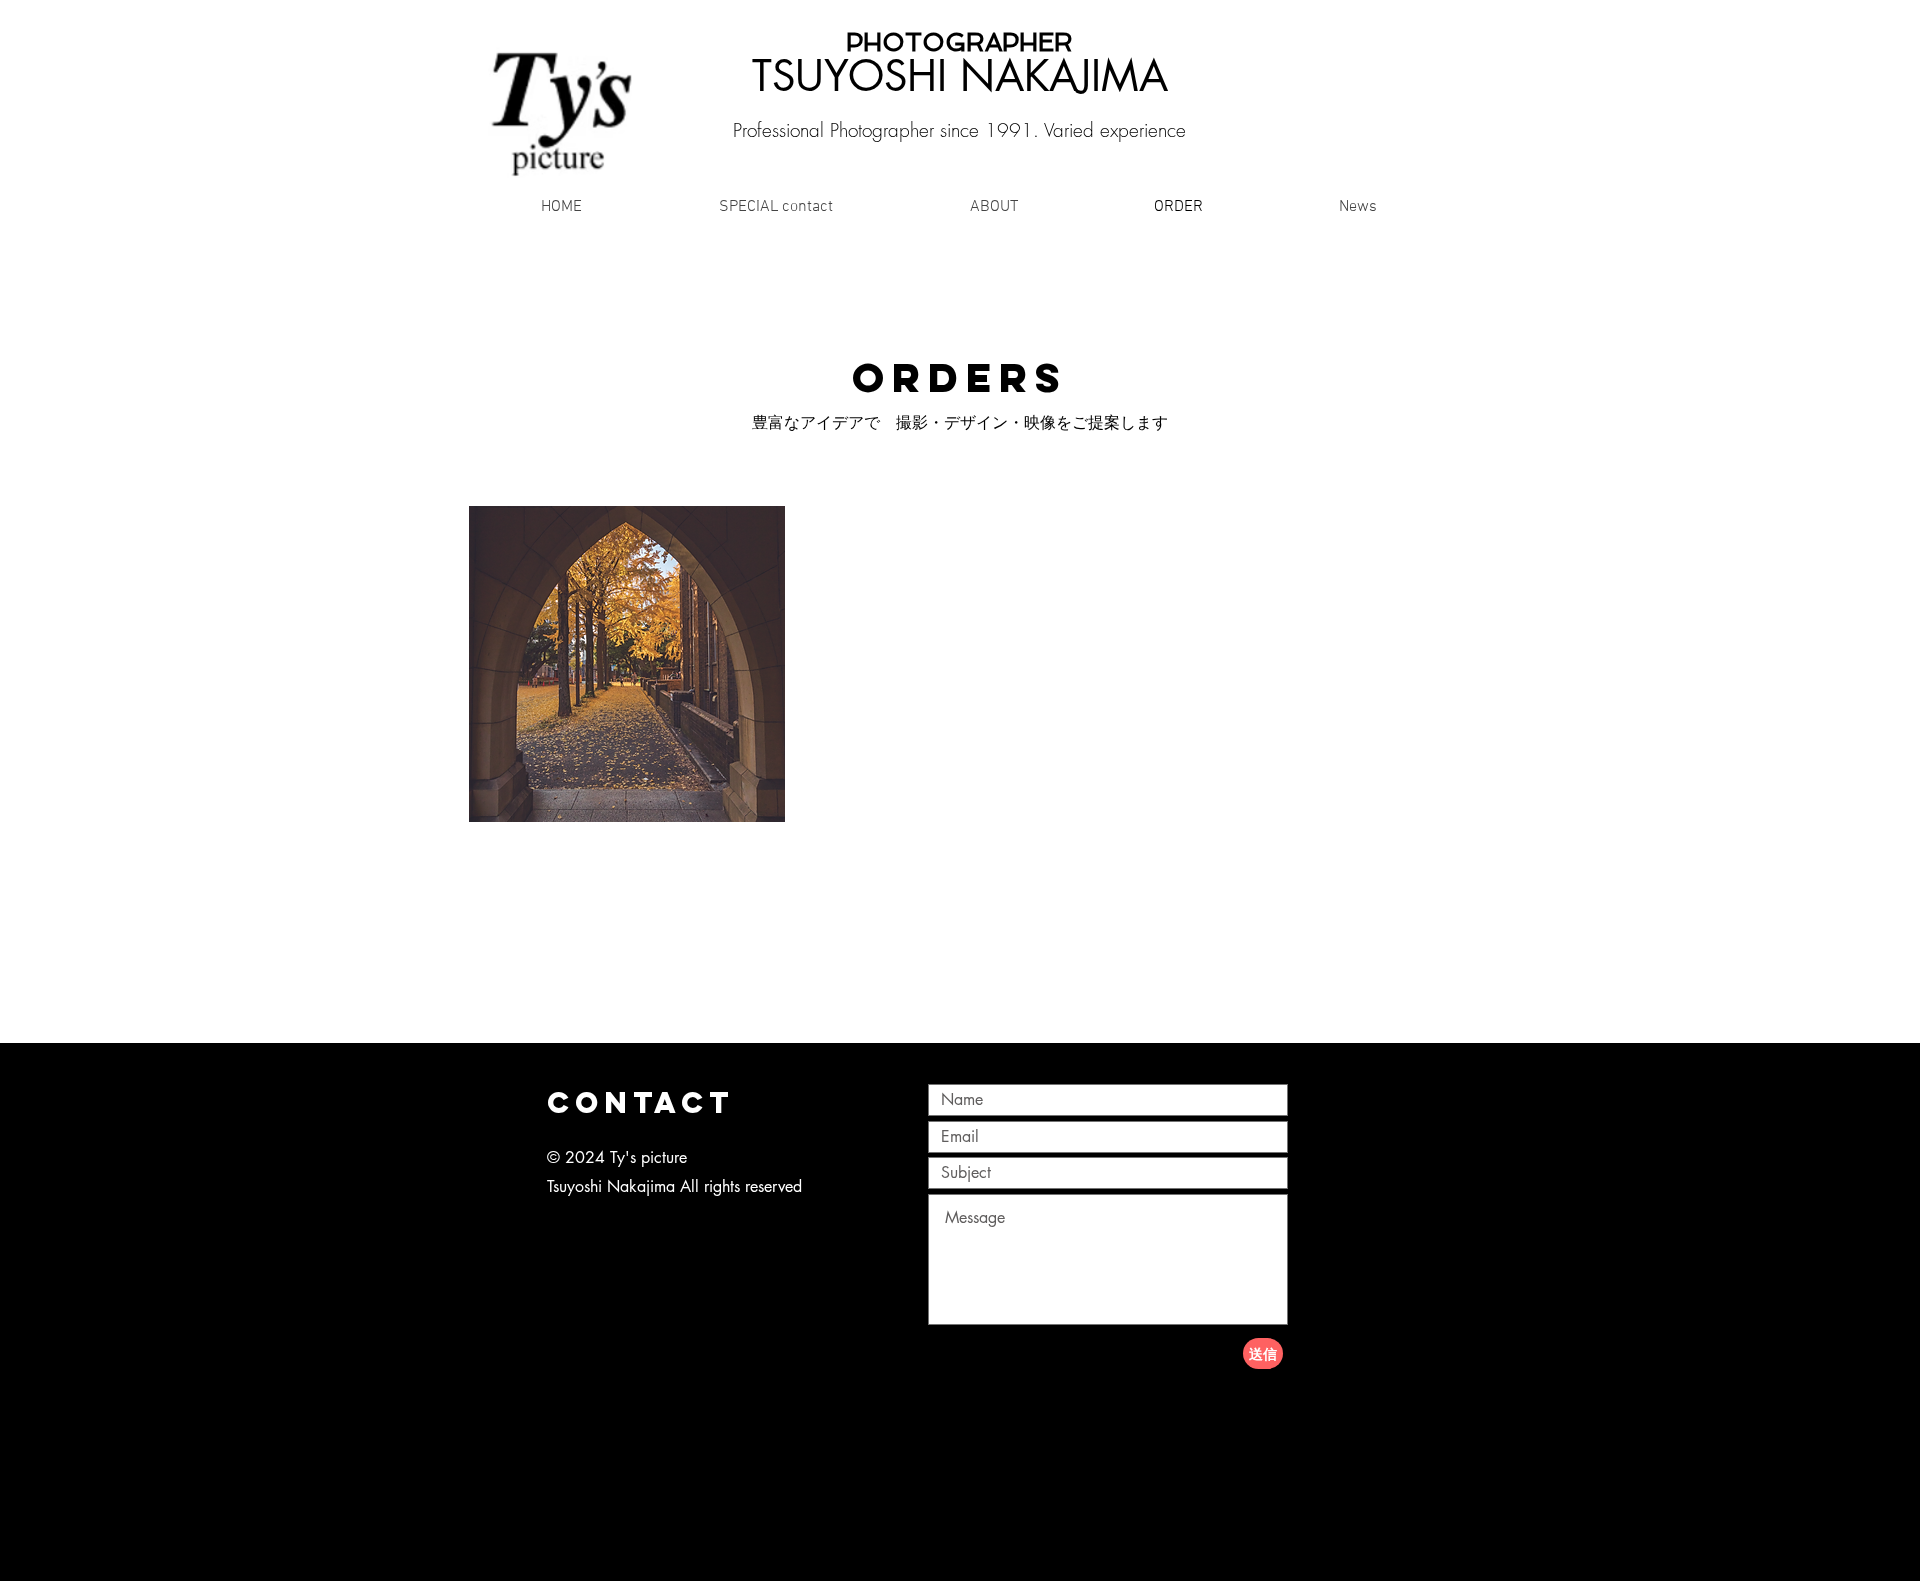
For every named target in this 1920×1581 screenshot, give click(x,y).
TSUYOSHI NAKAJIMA (960, 76)
